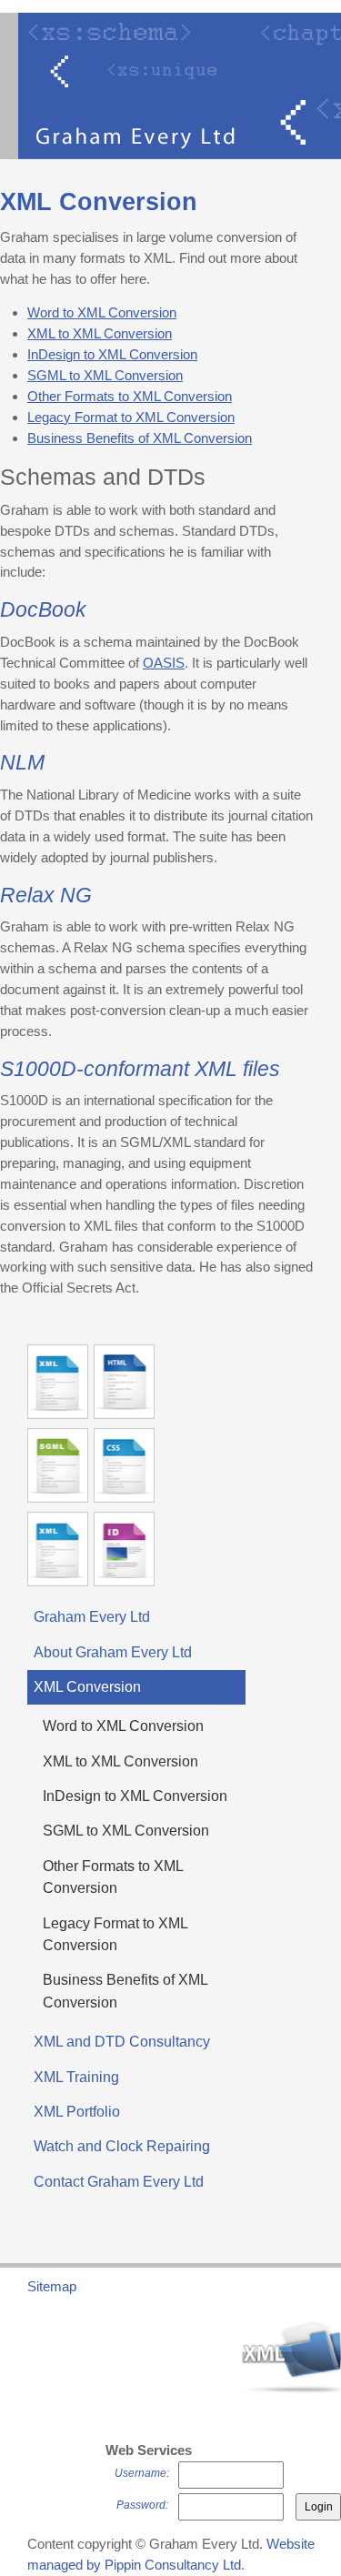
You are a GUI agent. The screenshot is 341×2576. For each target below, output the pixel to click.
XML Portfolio (77, 2112)
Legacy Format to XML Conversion (131, 417)
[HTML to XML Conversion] (124, 1382)
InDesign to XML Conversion (112, 354)
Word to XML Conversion (102, 312)
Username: (142, 2473)
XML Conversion (87, 1687)
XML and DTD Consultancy (122, 2042)
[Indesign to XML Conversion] (124, 1549)
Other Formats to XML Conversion (130, 396)
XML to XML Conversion (100, 333)
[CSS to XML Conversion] (124, 1465)
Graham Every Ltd (92, 1617)
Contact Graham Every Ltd (119, 2182)
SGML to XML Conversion (105, 375)
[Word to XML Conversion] (58, 1382)
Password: (142, 2505)
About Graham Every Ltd (113, 1652)
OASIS (164, 663)
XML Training (76, 2077)
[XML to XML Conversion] (58, 1549)
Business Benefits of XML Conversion (140, 438)
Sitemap (52, 2286)
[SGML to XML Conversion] (58, 1465)
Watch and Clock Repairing (122, 2146)
